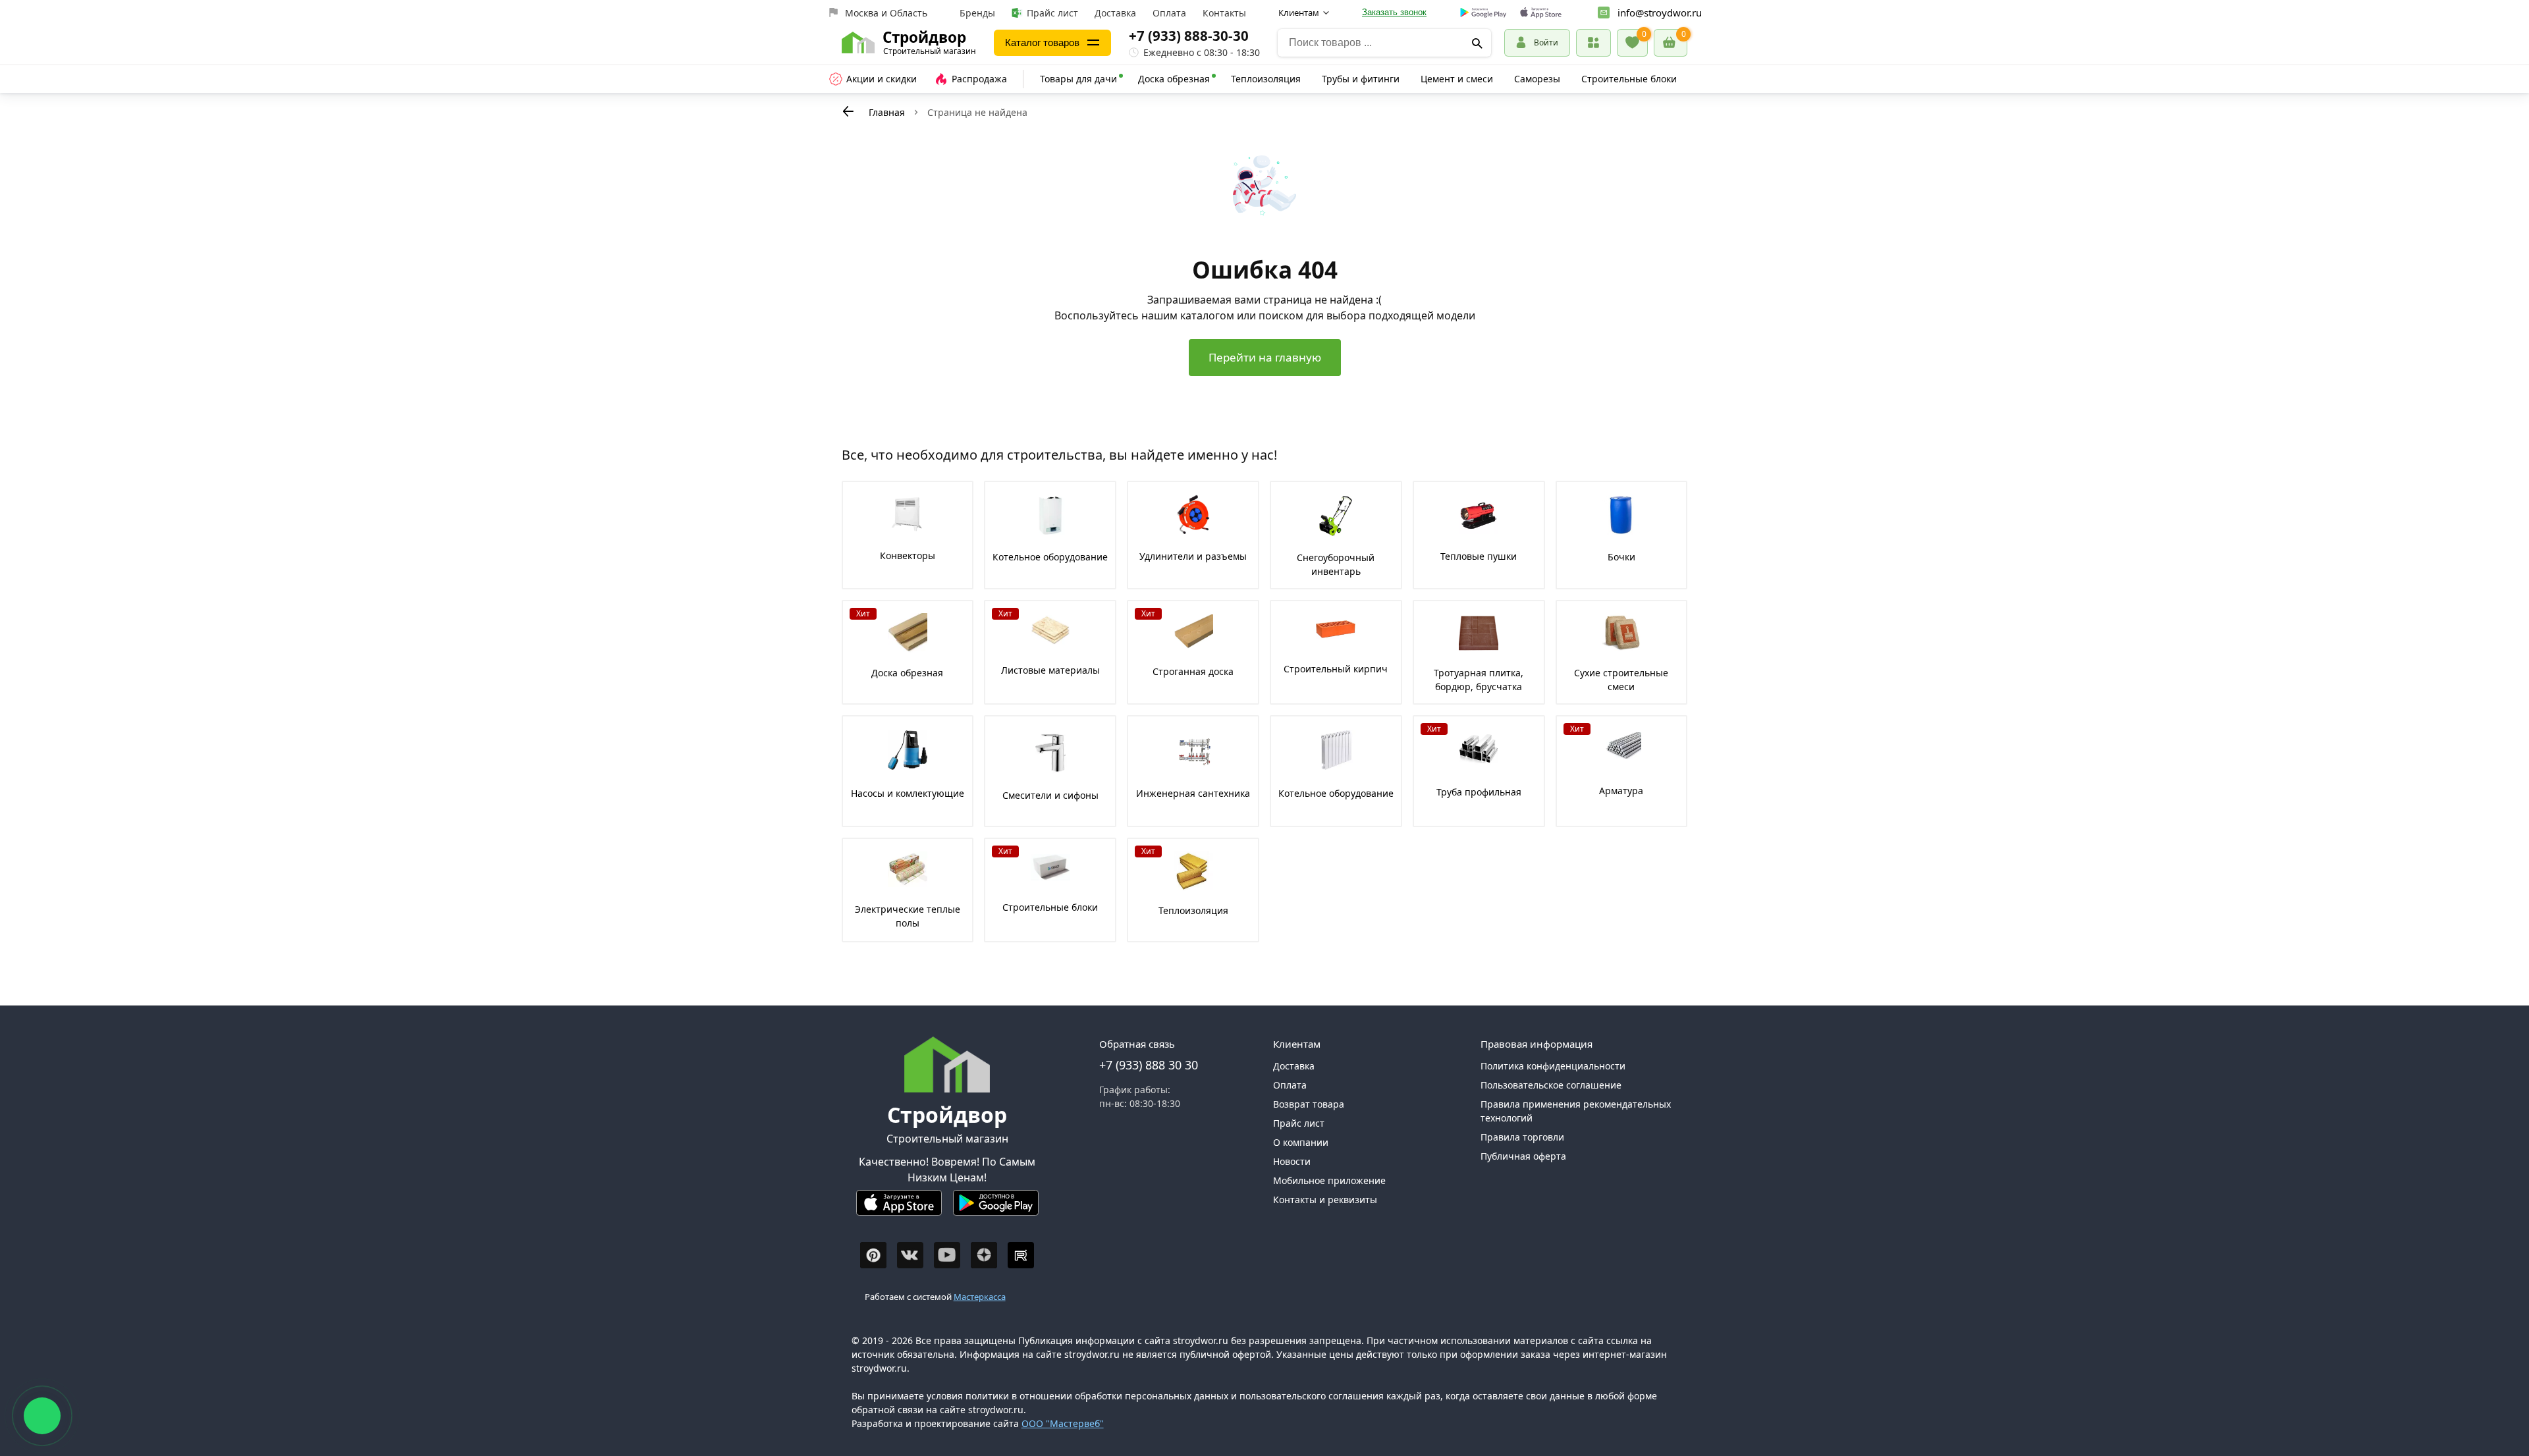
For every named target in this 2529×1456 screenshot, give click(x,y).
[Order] (1593, 42)
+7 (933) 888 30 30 (1149, 1065)
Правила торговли (1522, 1137)
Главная (887, 112)
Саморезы (1537, 79)
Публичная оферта (1523, 1156)
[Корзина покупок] (1671, 43)
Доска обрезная (1174, 79)
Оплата (1169, 13)
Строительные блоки (1629, 79)
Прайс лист (1052, 13)
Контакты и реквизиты (1325, 1200)
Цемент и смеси (1457, 79)
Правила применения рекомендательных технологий (1576, 1111)
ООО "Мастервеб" (1063, 1423)
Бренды (977, 13)
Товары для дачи (1078, 79)
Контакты (1224, 13)
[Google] (1483, 13)
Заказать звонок (1394, 12)
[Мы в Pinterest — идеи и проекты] (873, 1255)
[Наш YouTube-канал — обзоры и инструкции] (947, 1255)
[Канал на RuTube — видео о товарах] (1021, 1255)
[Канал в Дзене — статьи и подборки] (984, 1255)
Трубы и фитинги (1361, 79)
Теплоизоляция (1266, 79)
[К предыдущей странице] (848, 111)
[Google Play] (996, 1208)
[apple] (1541, 13)
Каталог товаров (1042, 42)
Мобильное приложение (1329, 1180)
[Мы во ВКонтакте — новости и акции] (910, 1255)
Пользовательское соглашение (1551, 1085)
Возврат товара (1309, 1104)
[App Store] (899, 1208)
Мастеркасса (980, 1297)
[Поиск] (1477, 43)
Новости (1292, 1161)
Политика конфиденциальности (1553, 1066)
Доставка (1115, 13)
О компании (1301, 1142)
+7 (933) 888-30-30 (1189, 36)
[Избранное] (1632, 43)
